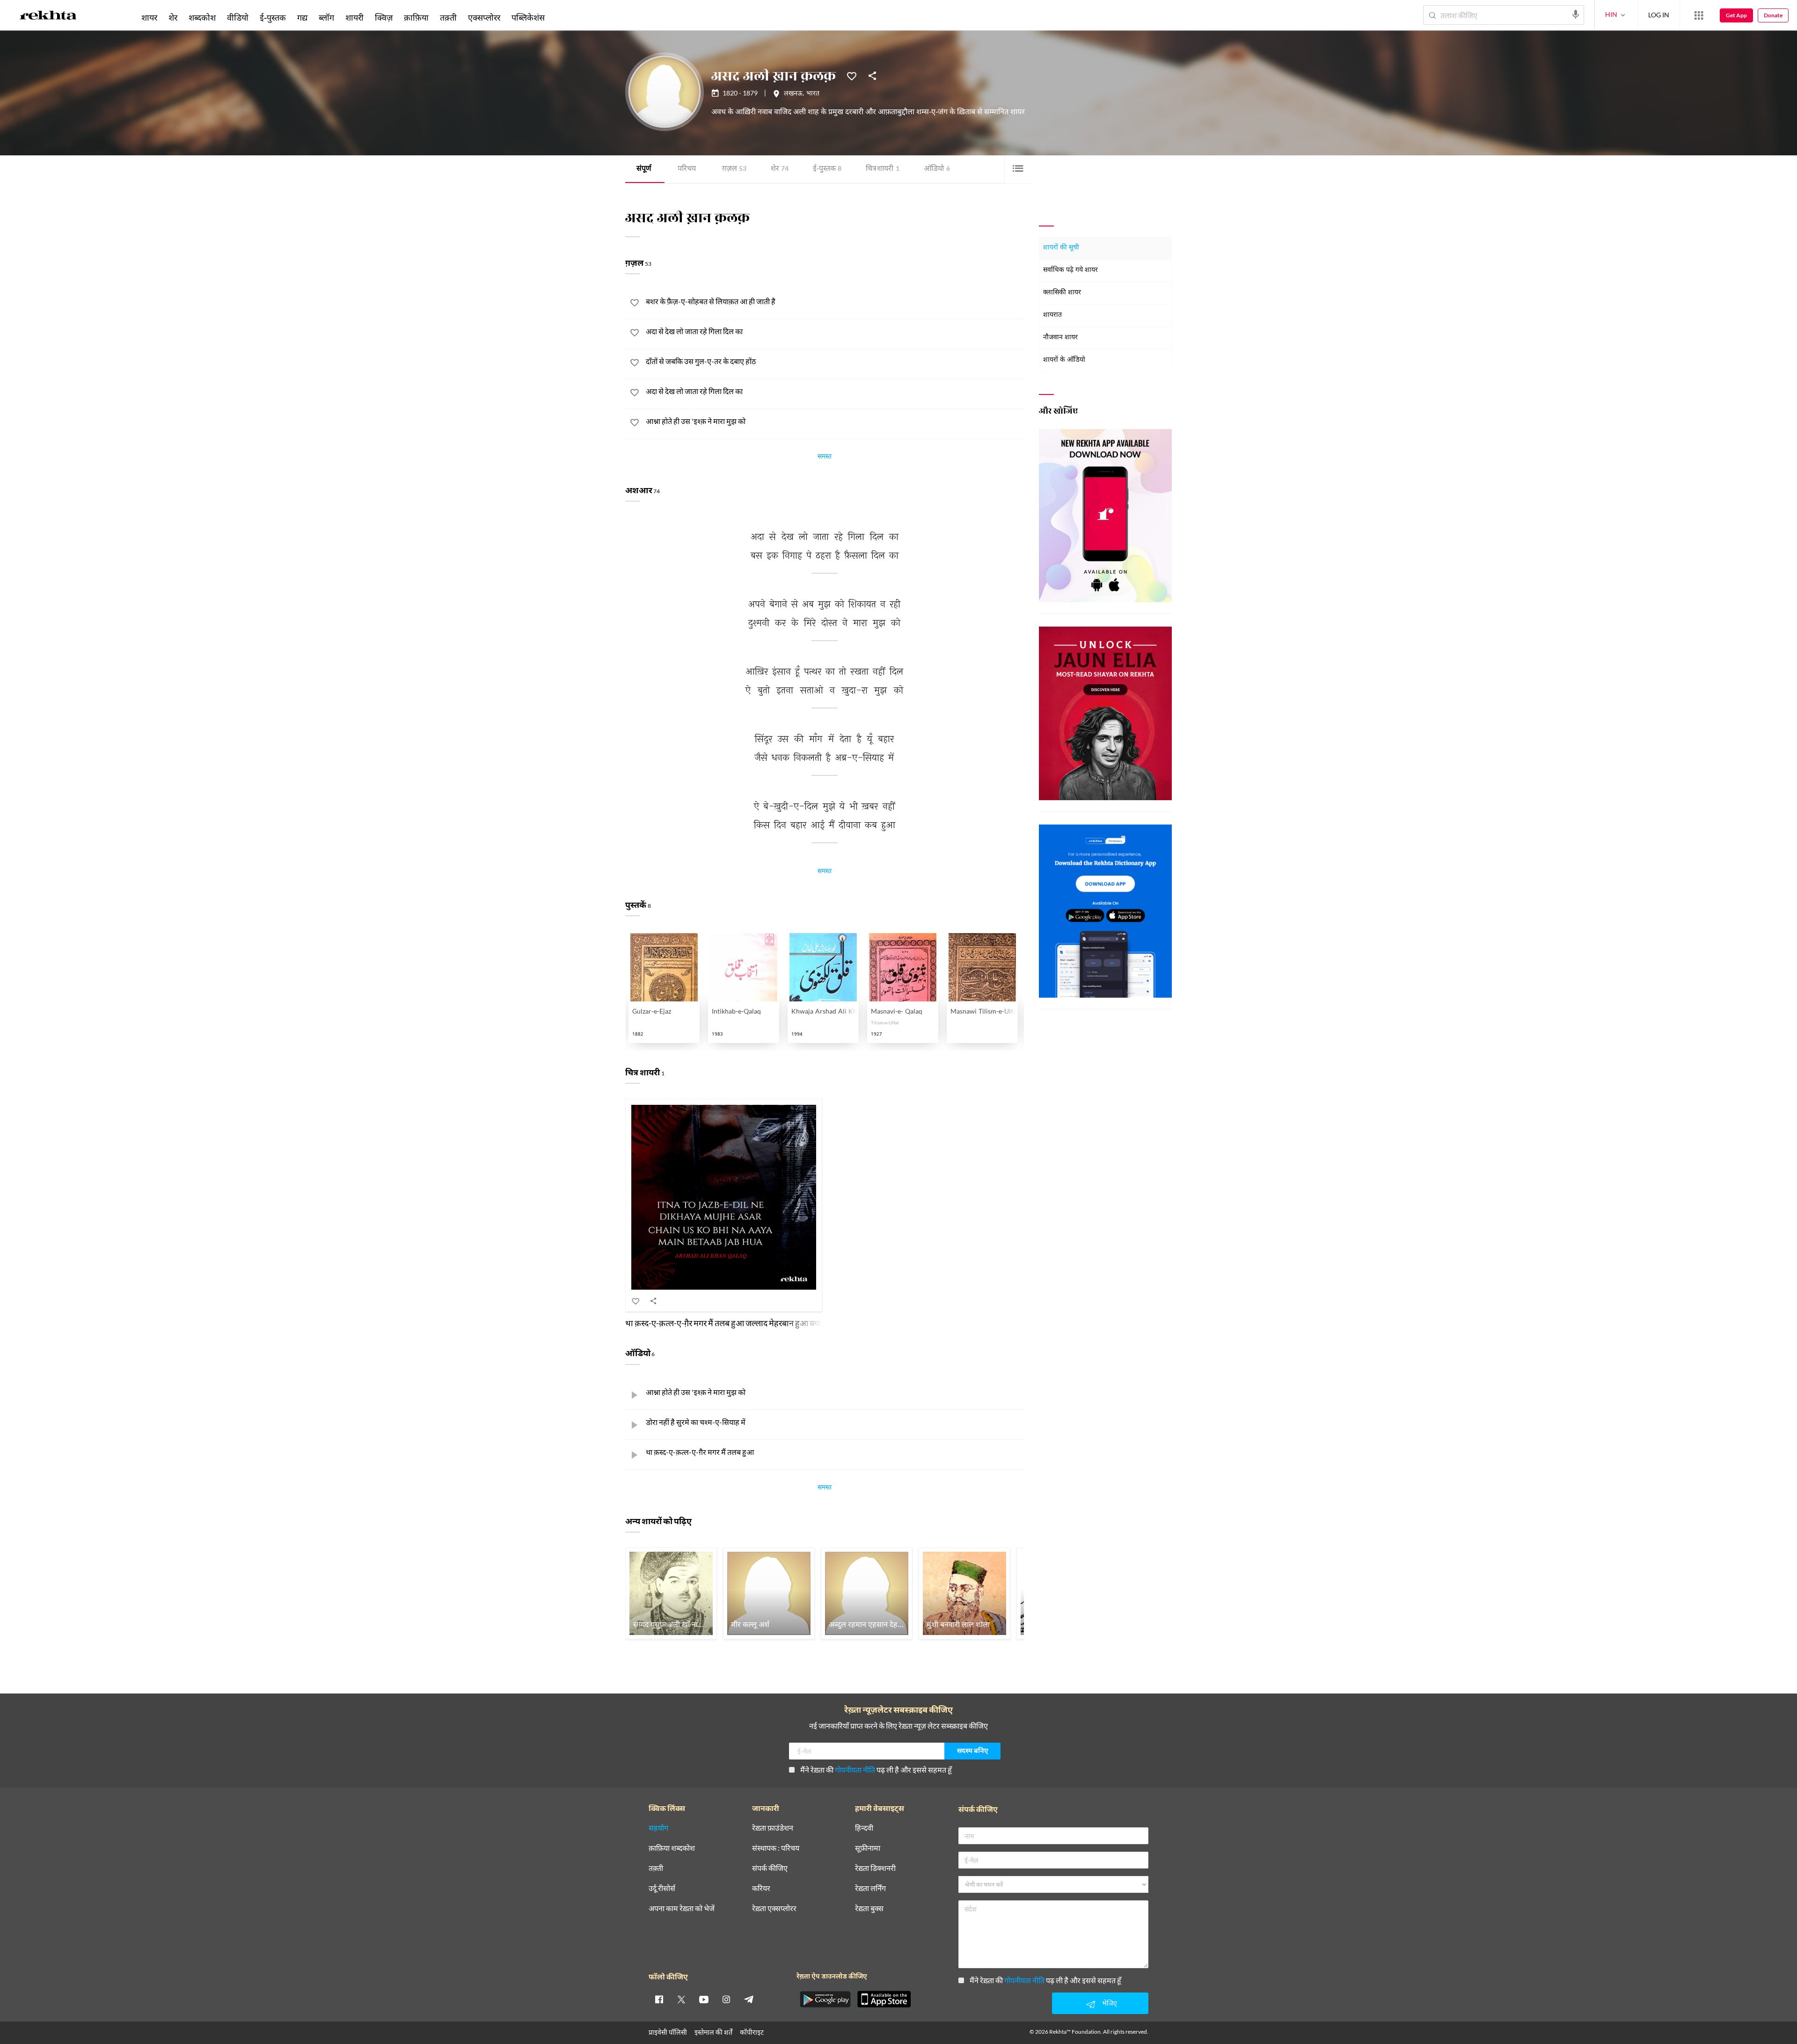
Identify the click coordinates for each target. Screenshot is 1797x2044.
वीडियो (238, 17)
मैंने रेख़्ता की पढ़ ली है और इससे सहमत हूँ (876, 1770)
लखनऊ (793, 94)
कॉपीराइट (752, 2032)
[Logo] (48, 17)
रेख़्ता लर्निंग (870, 1888)
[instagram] (726, 1999)
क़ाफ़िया (416, 17)
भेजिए (1110, 2003)
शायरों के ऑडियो (1064, 360)
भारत (813, 94)
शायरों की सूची (1061, 248)
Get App (1736, 15)
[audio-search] (1576, 15)
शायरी (354, 17)
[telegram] (749, 1999)
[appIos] (884, 1999)
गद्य (302, 17)
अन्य (563, 17)
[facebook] (659, 1999)
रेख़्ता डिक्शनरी (875, 1868)
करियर (761, 1888)
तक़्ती (448, 17)
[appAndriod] (825, 1999)
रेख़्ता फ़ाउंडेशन (773, 1828)
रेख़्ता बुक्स (869, 1909)
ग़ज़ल (734, 169)
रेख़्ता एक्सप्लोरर (774, 1909)
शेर (780, 169)
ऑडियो (937, 169)
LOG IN (1659, 15)
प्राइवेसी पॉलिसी (668, 2032)
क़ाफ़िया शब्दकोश (672, 1848)
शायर (149, 17)
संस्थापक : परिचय (776, 1848)
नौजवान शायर (1060, 338)
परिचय (687, 169)
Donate (1773, 15)
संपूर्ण (644, 169)
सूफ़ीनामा (868, 1848)
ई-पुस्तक (827, 169)
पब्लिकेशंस (528, 17)
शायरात (1052, 315)
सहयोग (658, 1828)
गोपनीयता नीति (855, 1770)
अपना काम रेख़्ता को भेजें (682, 1909)
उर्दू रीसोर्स (662, 1888)
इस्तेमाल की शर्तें (713, 2032)
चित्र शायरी (883, 169)
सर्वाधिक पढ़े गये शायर (1070, 270)
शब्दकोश (202, 17)
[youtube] (704, 1999)
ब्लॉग (326, 17)
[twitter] (681, 1999)
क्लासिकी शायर (1062, 293)
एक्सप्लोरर (484, 17)
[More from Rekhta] (1699, 15)
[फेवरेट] (852, 75)
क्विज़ (384, 17)
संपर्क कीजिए (770, 1868)
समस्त (825, 458)
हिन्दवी (864, 1828)
